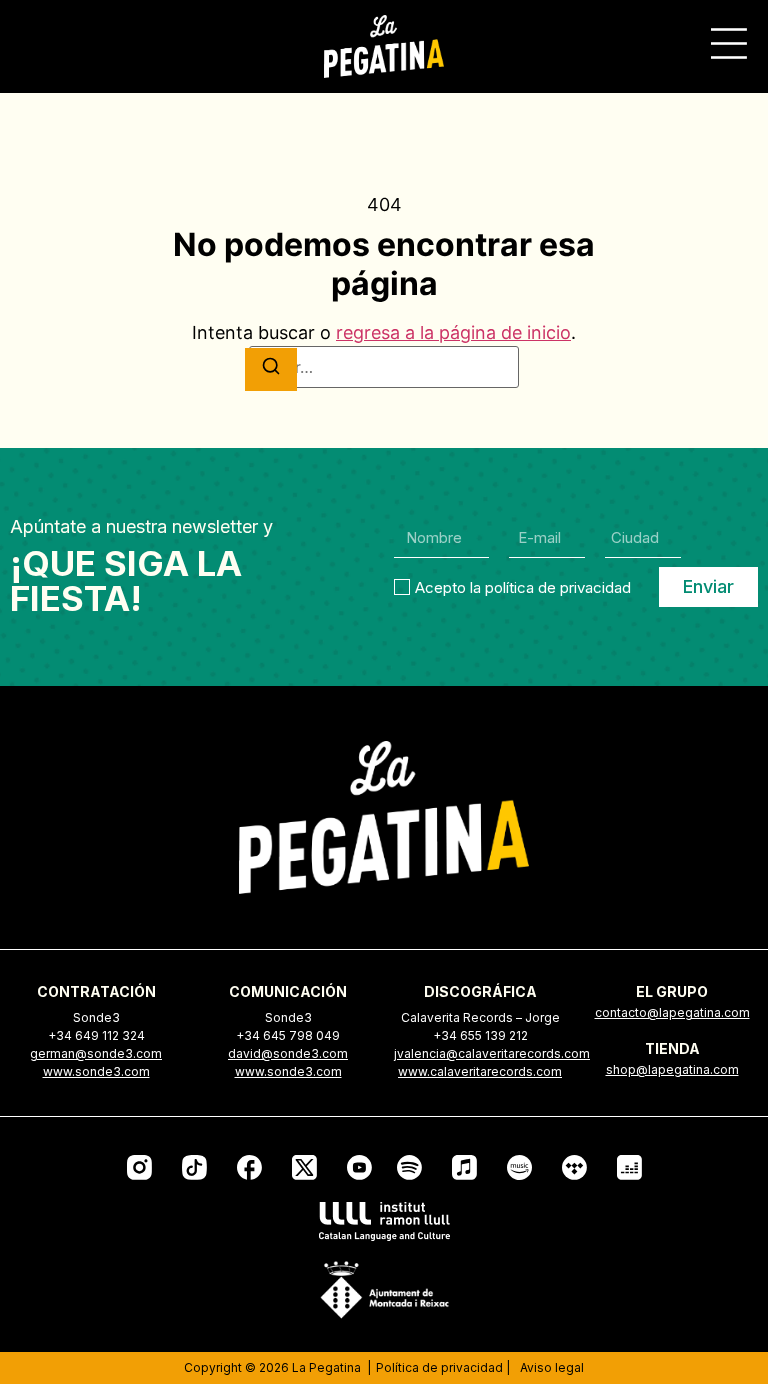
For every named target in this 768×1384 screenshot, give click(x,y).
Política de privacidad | (443, 1367)
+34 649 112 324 (96, 1035)
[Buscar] (271, 369)
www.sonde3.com (96, 1071)
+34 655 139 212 (480, 1035)
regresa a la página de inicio (453, 332)
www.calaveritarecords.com (480, 1071)
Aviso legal (552, 1367)
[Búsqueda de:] (384, 367)
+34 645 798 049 (288, 1035)
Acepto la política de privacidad (523, 587)
